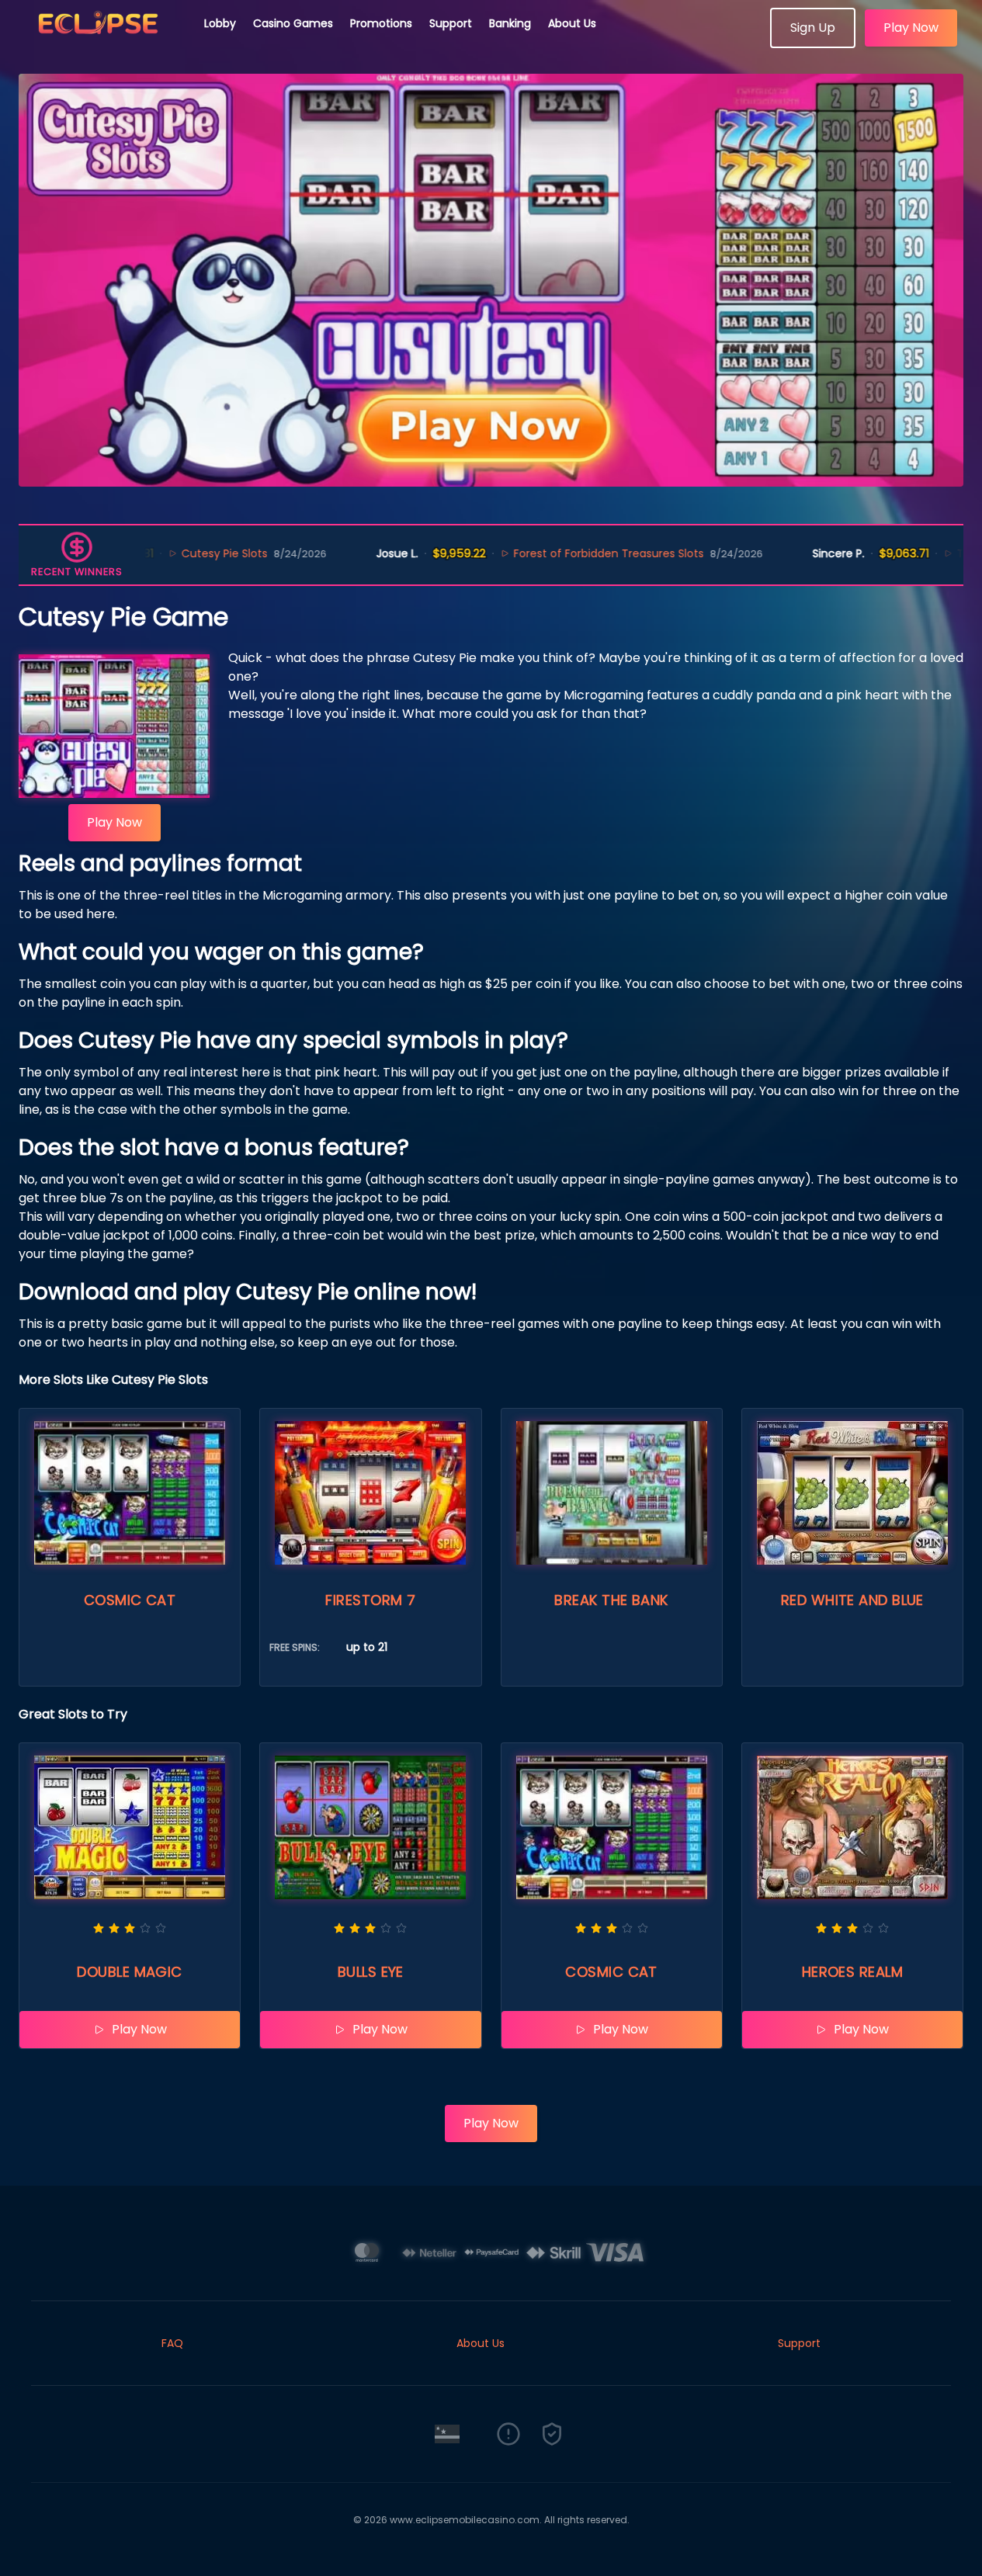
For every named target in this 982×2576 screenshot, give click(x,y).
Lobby (220, 23)
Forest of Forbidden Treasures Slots (532, 553)
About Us (572, 23)
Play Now (911, 28)
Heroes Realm (852, 1972)
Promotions (381, 23)
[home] (102, 43)
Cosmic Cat (130, 1600)
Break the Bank (611, 1600)
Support (451, 23)
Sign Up (813, 28)
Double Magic (129, 1972)
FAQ (172, 2343)
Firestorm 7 (370, 1600)
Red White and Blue (852, 1600)
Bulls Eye (371, 1972)
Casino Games (293, 23)
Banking (510, 23)
